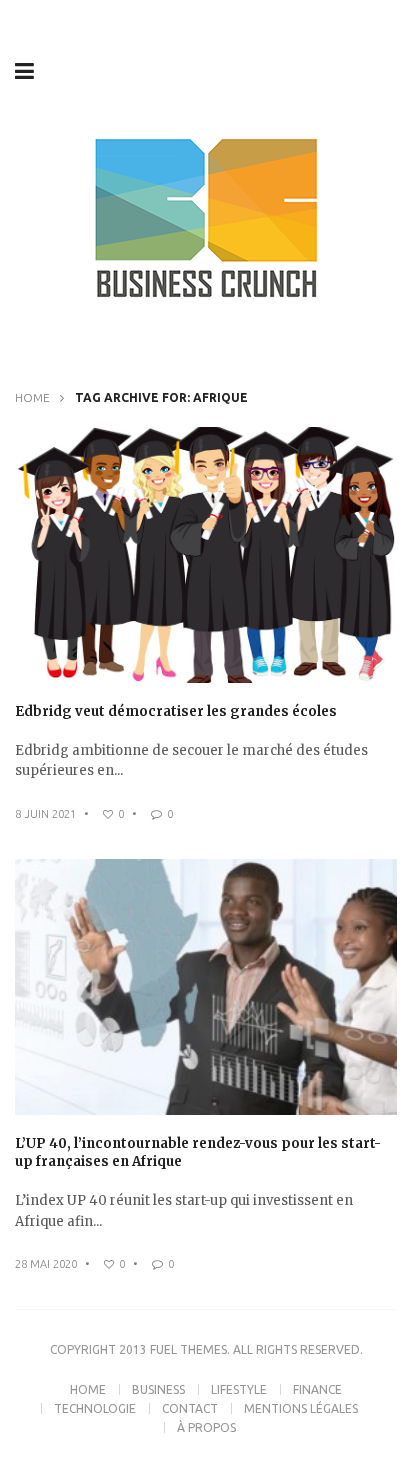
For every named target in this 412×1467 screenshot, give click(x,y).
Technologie (95, 1408)
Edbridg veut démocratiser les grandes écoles (176, 711)
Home (32, 397)
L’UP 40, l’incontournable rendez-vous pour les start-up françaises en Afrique (198, 1152)
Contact (190, 1408)
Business (158, 1389)
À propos (206, 1427)
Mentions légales (301, 1408)
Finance (317, 1389)
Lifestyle (239, 1389)
